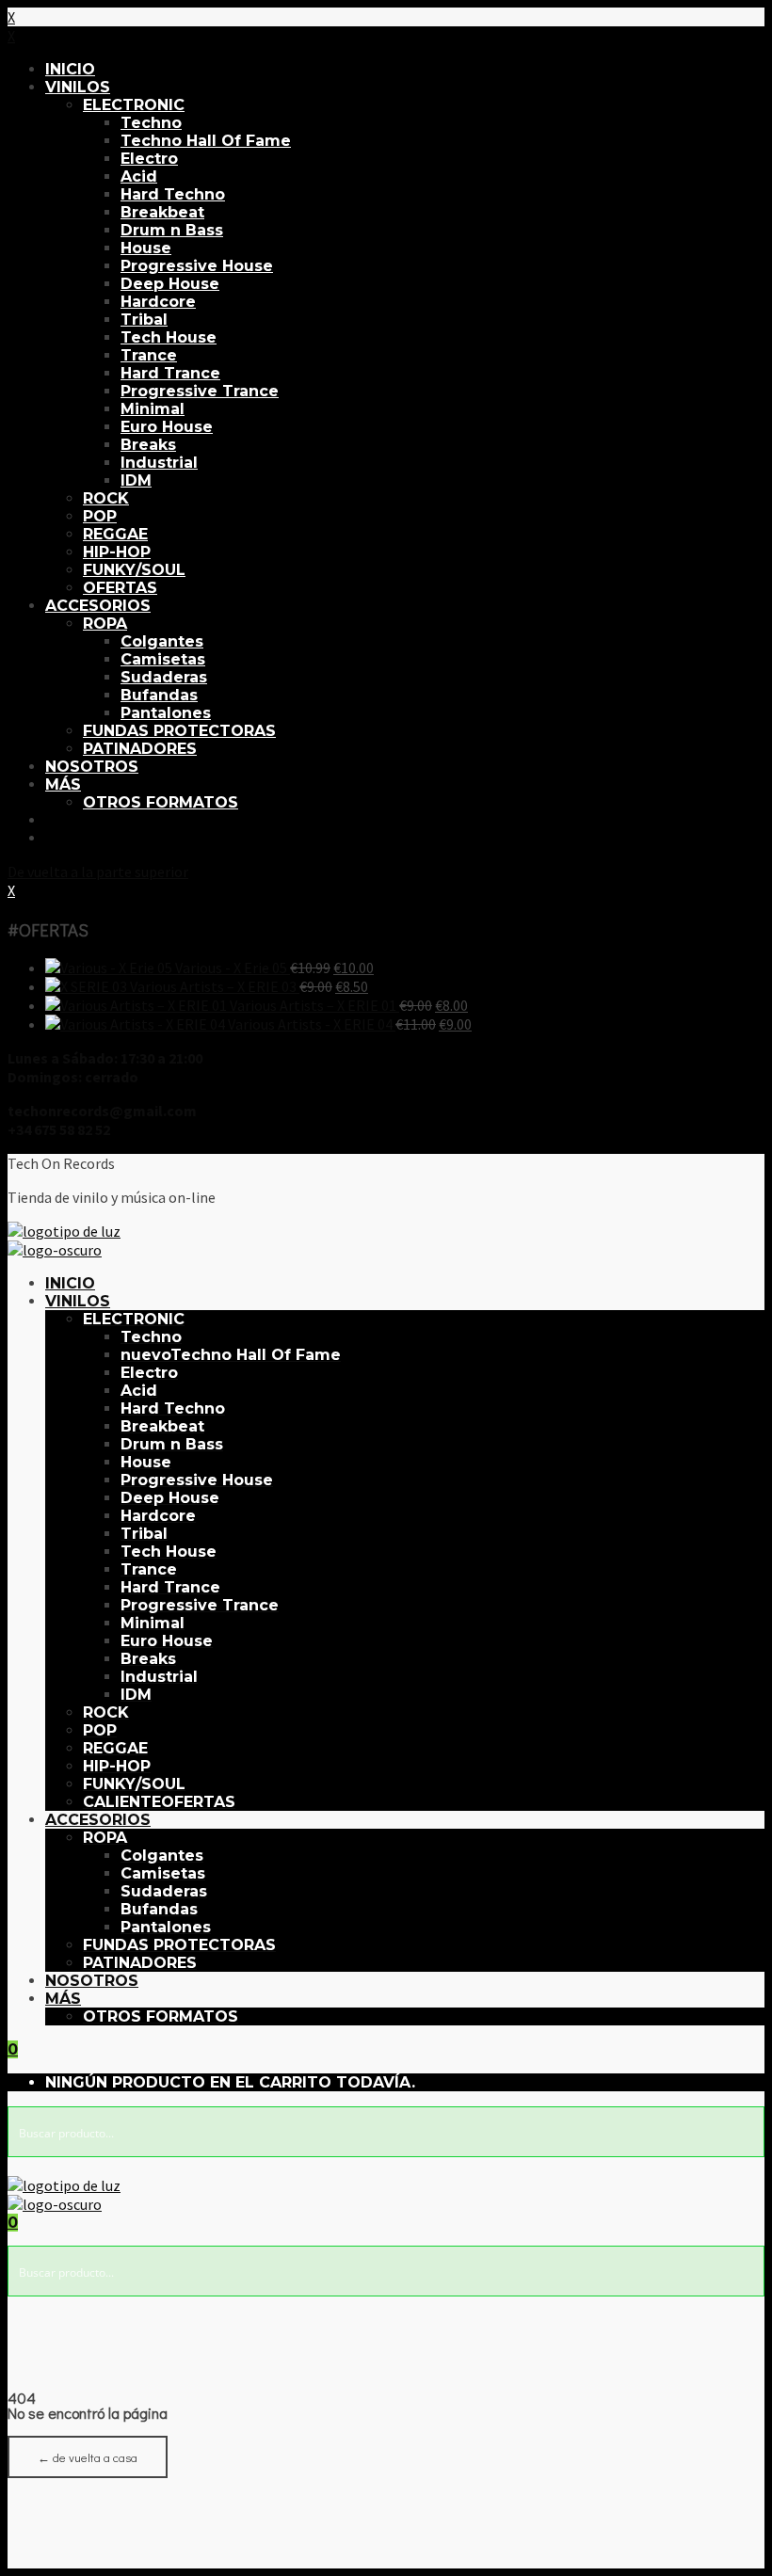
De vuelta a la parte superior (98, 872)
